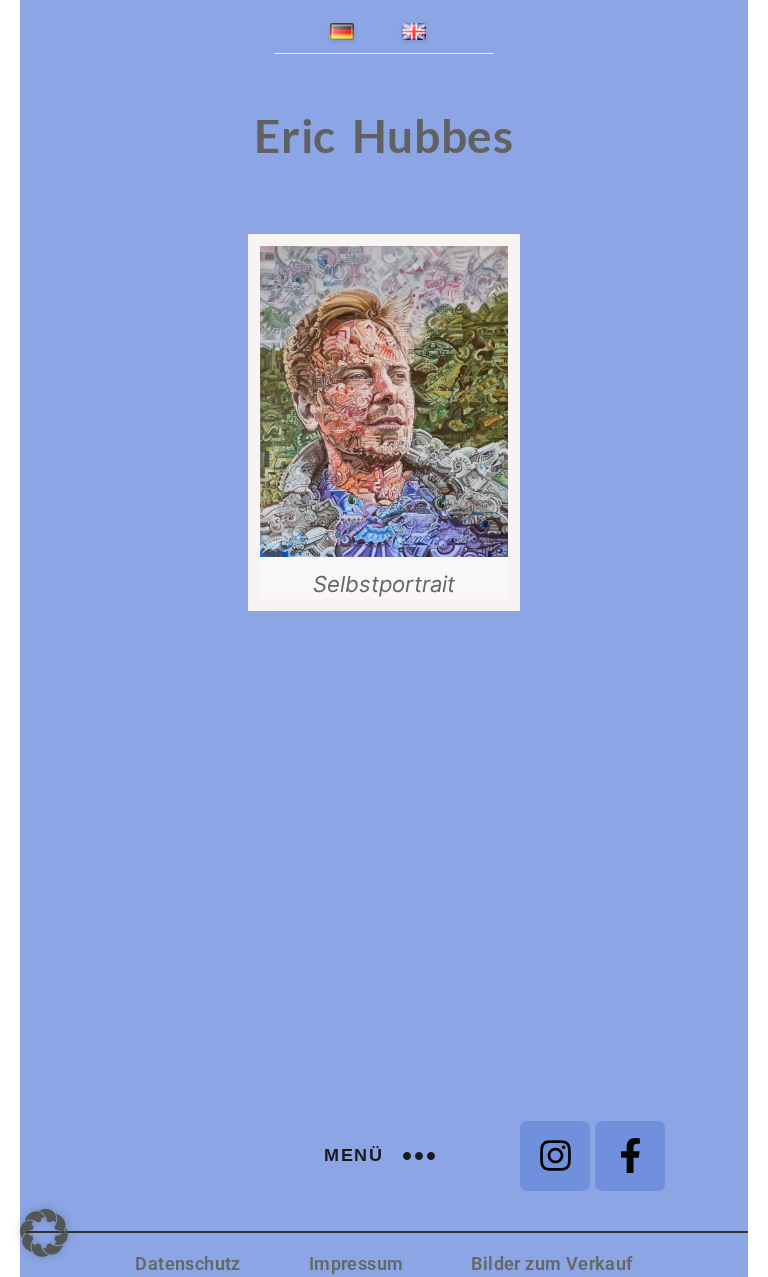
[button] (44, 1233)
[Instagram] (555, 1156)
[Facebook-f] (630, 1156)
